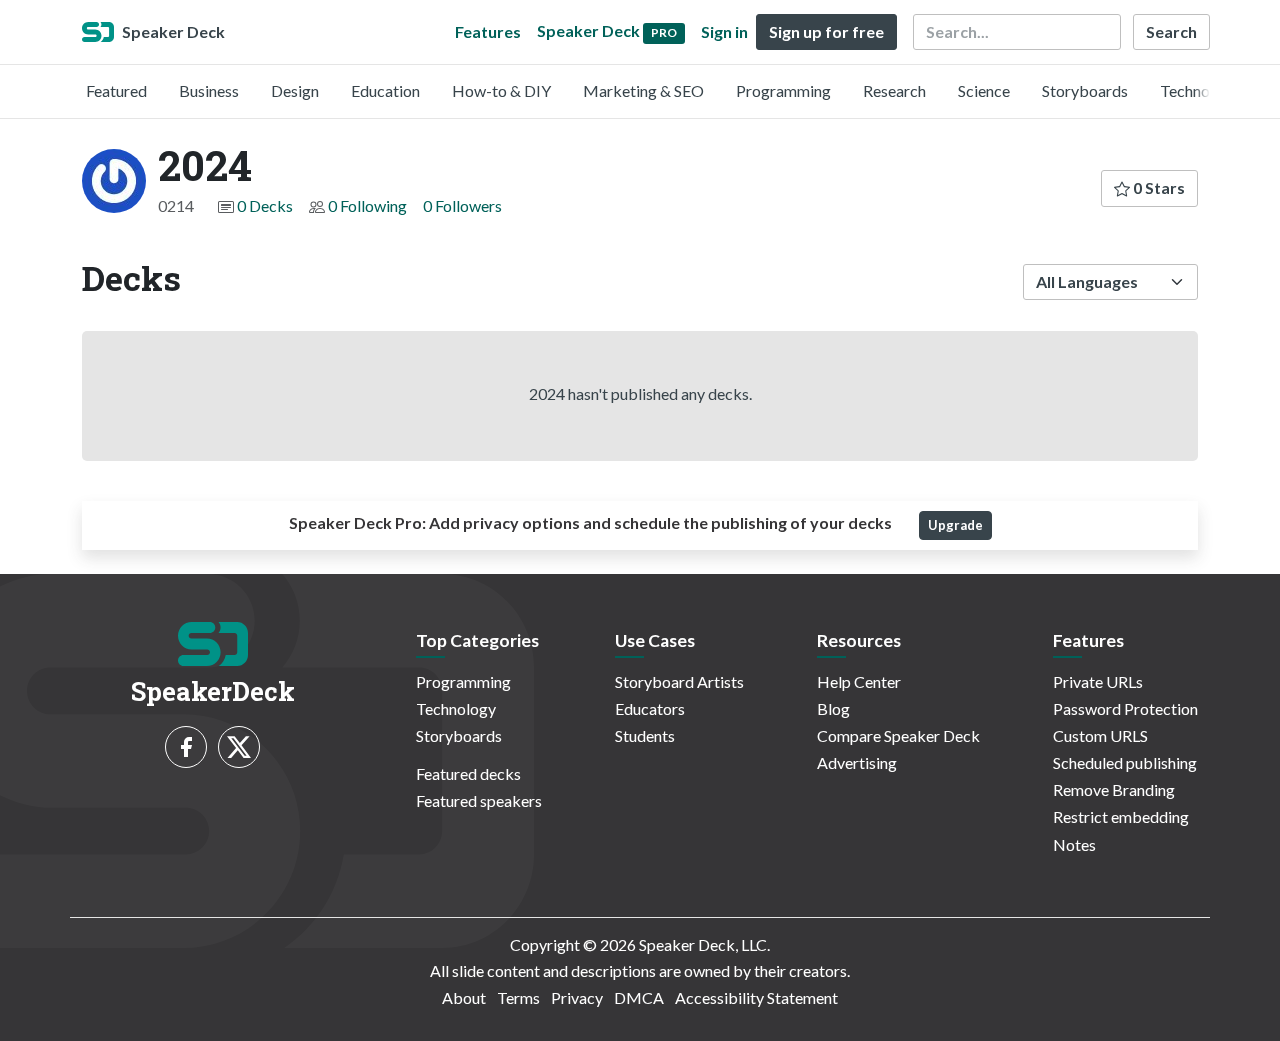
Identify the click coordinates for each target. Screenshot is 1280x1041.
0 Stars (1157, 187)
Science (984, 90)
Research (894, 90)
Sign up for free (826, 31)
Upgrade (955, 525)
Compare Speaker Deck (898, 735)
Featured (116, 90)
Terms (518, 997)
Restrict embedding (1121, 816)
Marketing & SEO (643, 90)
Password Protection (1125, 708)
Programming (783, 90)
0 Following (367, 205)
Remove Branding (1114, 789)
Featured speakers (479, 800)
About (464, 997)
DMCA (639, 997)
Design (295, 90)
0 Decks (265, 205)
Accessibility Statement (756, 997)
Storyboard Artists (679, 681)
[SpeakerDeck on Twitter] (239, 747)
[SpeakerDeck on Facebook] (186, 747)
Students (645, 735)
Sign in (724, 31)
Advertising (857, 762)
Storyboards (1085, 90)
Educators (650, 708)
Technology (1200, 90)
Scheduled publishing (1125, 762)
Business (209, 90)
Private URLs (1098, 681)
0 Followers (462, 205)
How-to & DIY (501, 90)
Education (385, 90)
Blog (833, 708)
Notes (1074, 844)
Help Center (859, 681)
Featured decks (468, 773)
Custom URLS (1100, 735)
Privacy (577, 997)
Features (488, 31)
